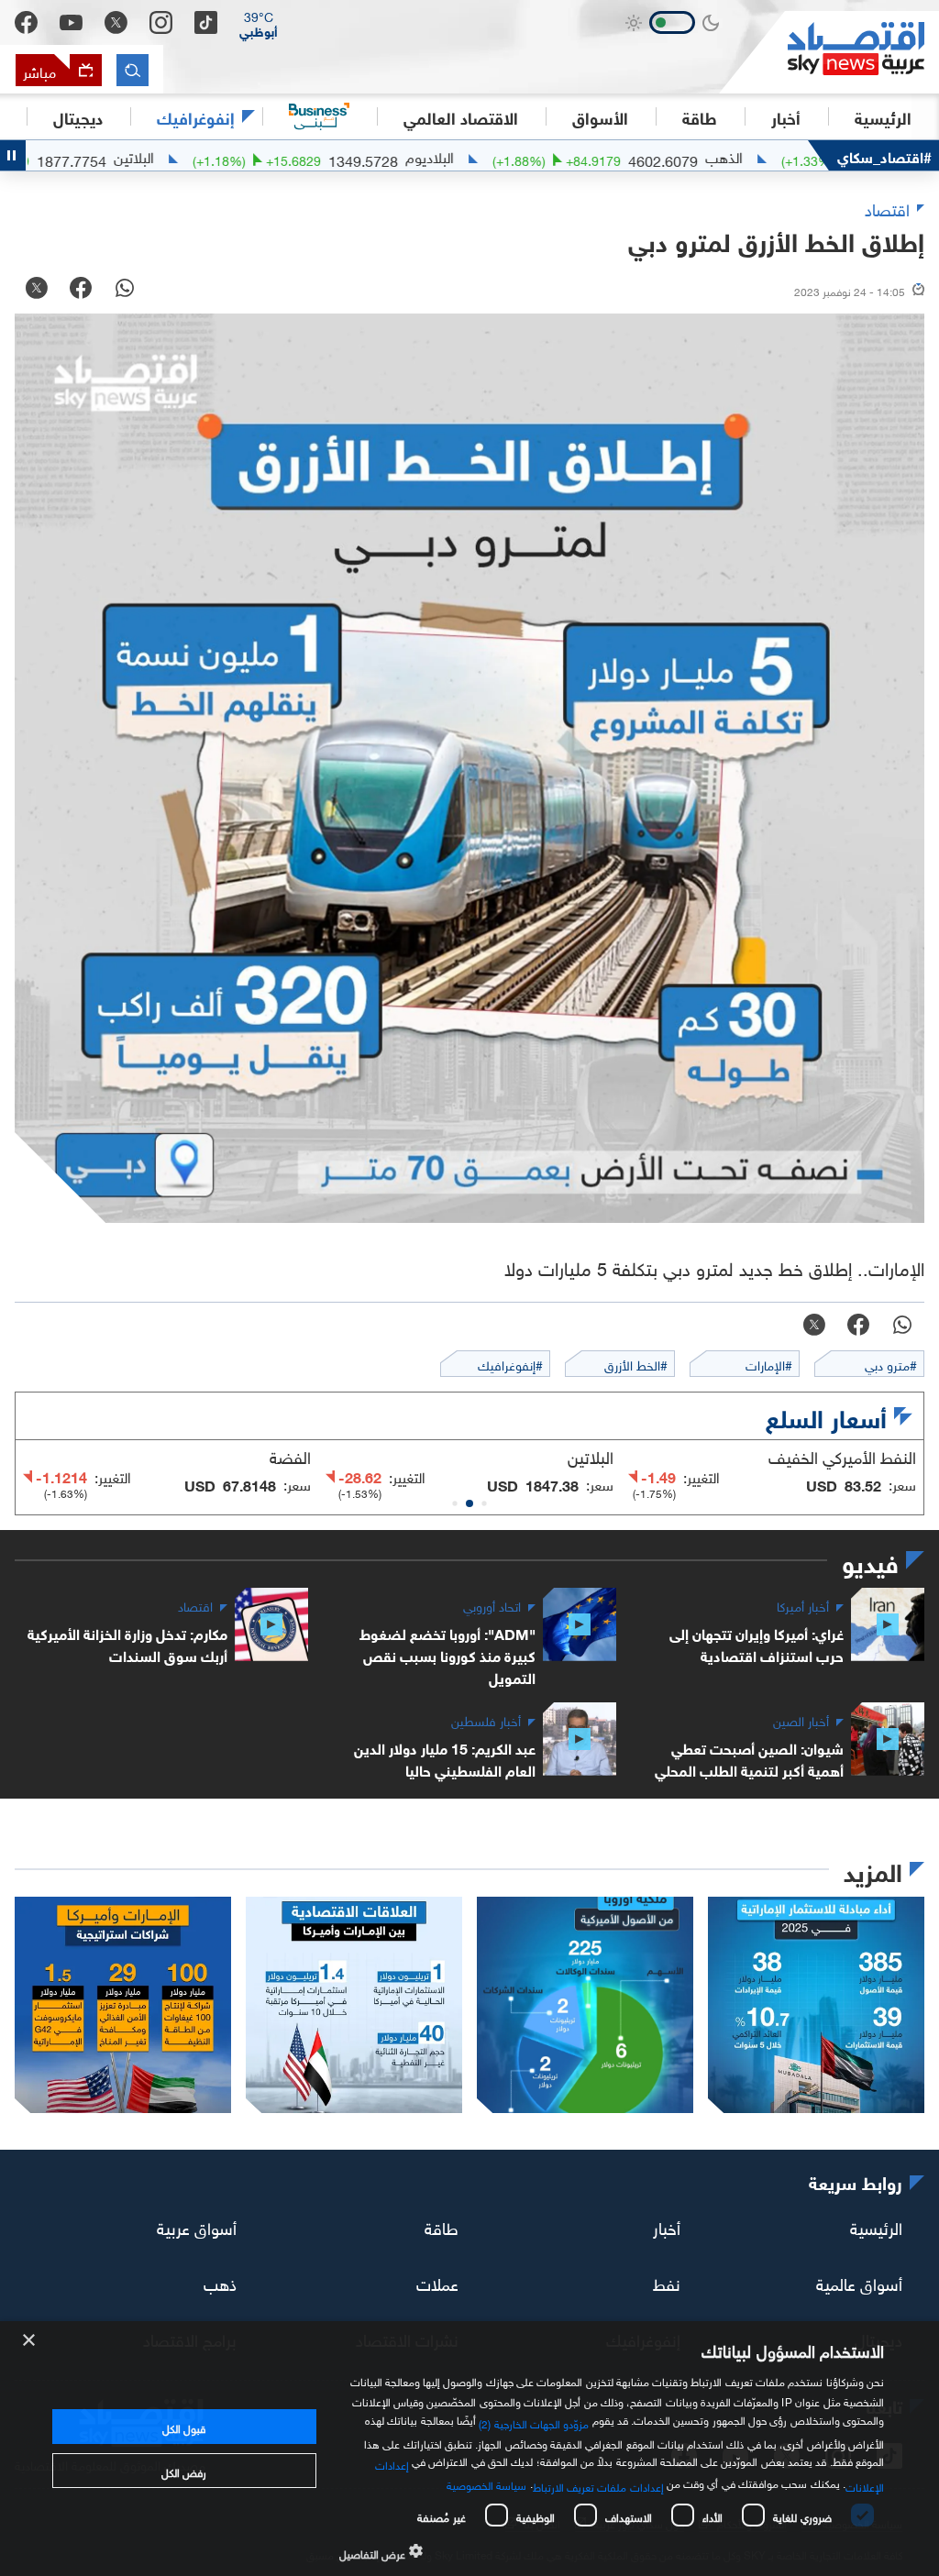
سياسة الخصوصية (486, 2483)
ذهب (220, 2282)
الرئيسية (883, 116)
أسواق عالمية (859, 2282)
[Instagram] (161, 22)
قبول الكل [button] (184, 2427)
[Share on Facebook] (81, 290)
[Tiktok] (206, 22)
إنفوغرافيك (196, 116)
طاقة (442, 2226)
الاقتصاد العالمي (461, 116)
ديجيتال (78, 116)
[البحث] (133, 70)
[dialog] (469, 2449)
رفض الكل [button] (184, 2471)
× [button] (30, 2341)
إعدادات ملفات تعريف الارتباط (598, 2485)
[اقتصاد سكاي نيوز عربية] (829, 52)
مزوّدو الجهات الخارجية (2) (534, 2422)
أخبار (667, 2226)
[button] (259, 23)
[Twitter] (116, 22)
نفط (667, 2282)
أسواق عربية (197, 2226)
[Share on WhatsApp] (125, 290)
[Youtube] (71, 23)
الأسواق (600, 116)
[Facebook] (26, 22)
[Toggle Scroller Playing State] (13, 155)
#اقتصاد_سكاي (884, 155)
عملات (437, 2282)
